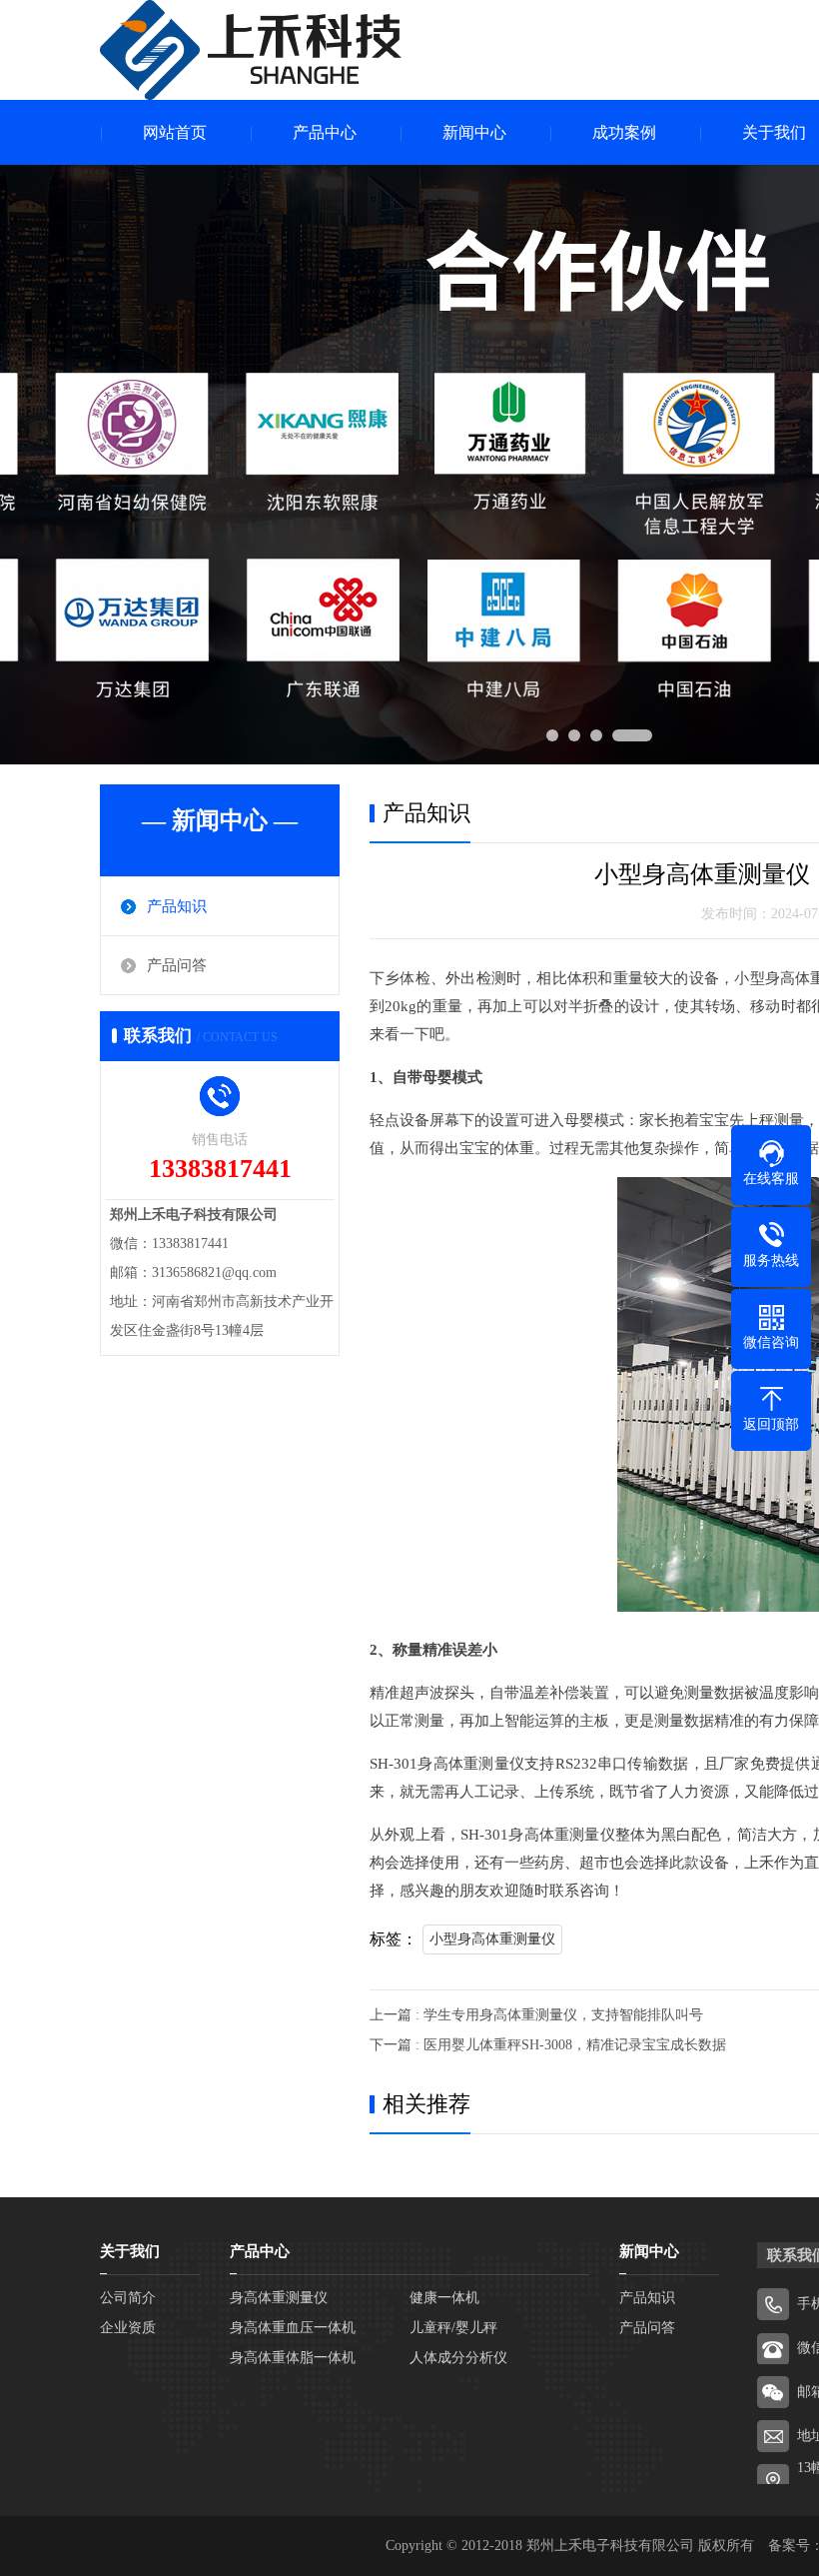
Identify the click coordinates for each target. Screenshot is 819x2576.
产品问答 (177, 965)
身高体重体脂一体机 (293, 2358)
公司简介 (128, 2298)
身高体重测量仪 (279, 2298)
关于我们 (130, 2251)
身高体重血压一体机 (293, 2328)
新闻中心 (474, 132)
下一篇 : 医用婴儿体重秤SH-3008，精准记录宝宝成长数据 (548, 2045)
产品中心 (325, 132)
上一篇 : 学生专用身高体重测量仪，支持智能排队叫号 (536, 2015)
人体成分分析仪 (458, 2358)
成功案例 (624, 132)
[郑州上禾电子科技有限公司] (251, 50)
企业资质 (128, 2328)
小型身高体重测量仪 (492, 1939)
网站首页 (175, 132)
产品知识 (177, 906)
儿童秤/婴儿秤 (453, 2328)
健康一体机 (444, 2298)
